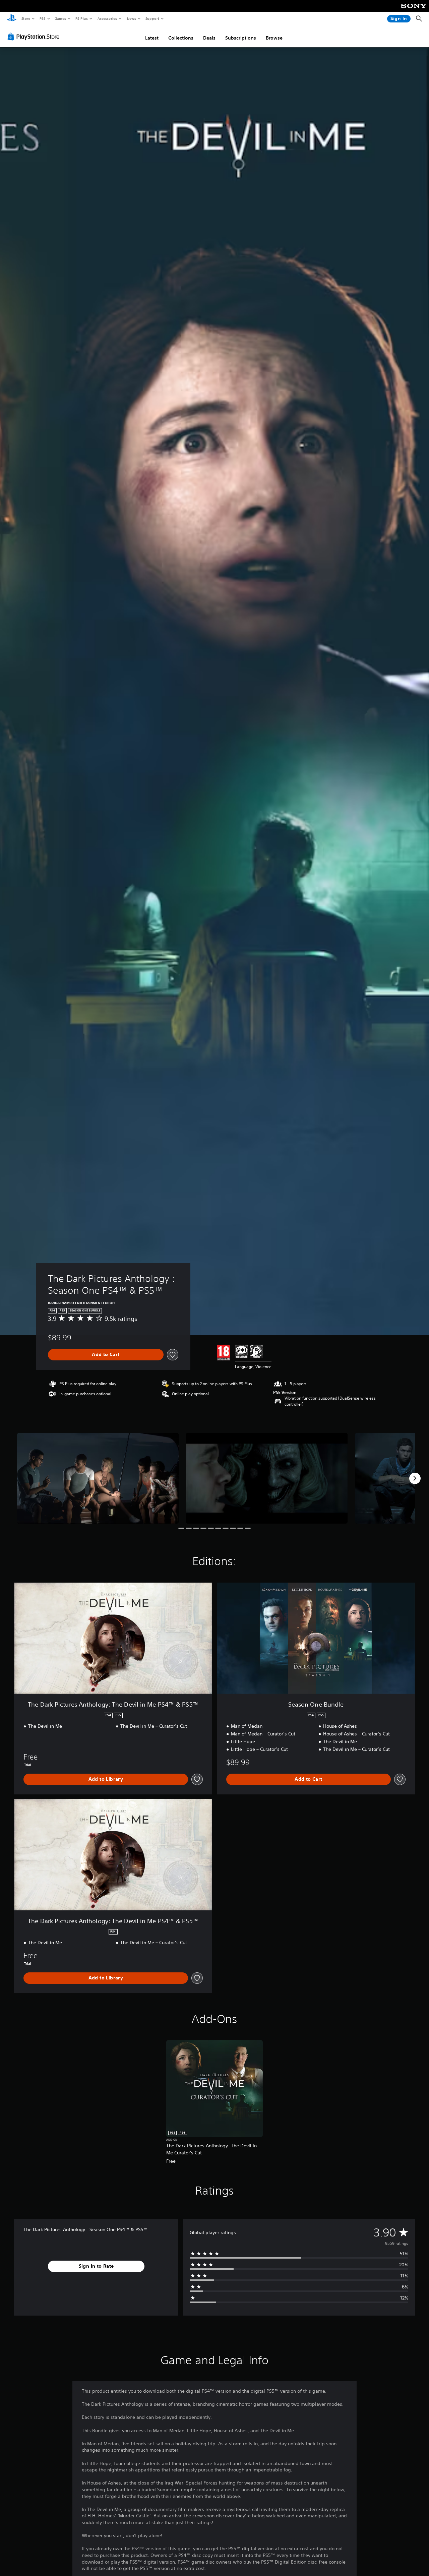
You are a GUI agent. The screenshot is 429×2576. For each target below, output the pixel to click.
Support (152, 18)
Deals (209, 38)
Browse (274, 38)
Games (60, 18)
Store (26, 18)
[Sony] (414, 10)
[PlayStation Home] (12, 19)
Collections (181, 38)
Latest (152, 38)
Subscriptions (241, 38)
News (132, 18)
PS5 (42, 18)
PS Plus (81, 18)
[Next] (415, 1478)
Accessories (107, 18)
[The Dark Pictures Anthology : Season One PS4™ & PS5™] (98, 1478)
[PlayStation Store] (35, 37)
